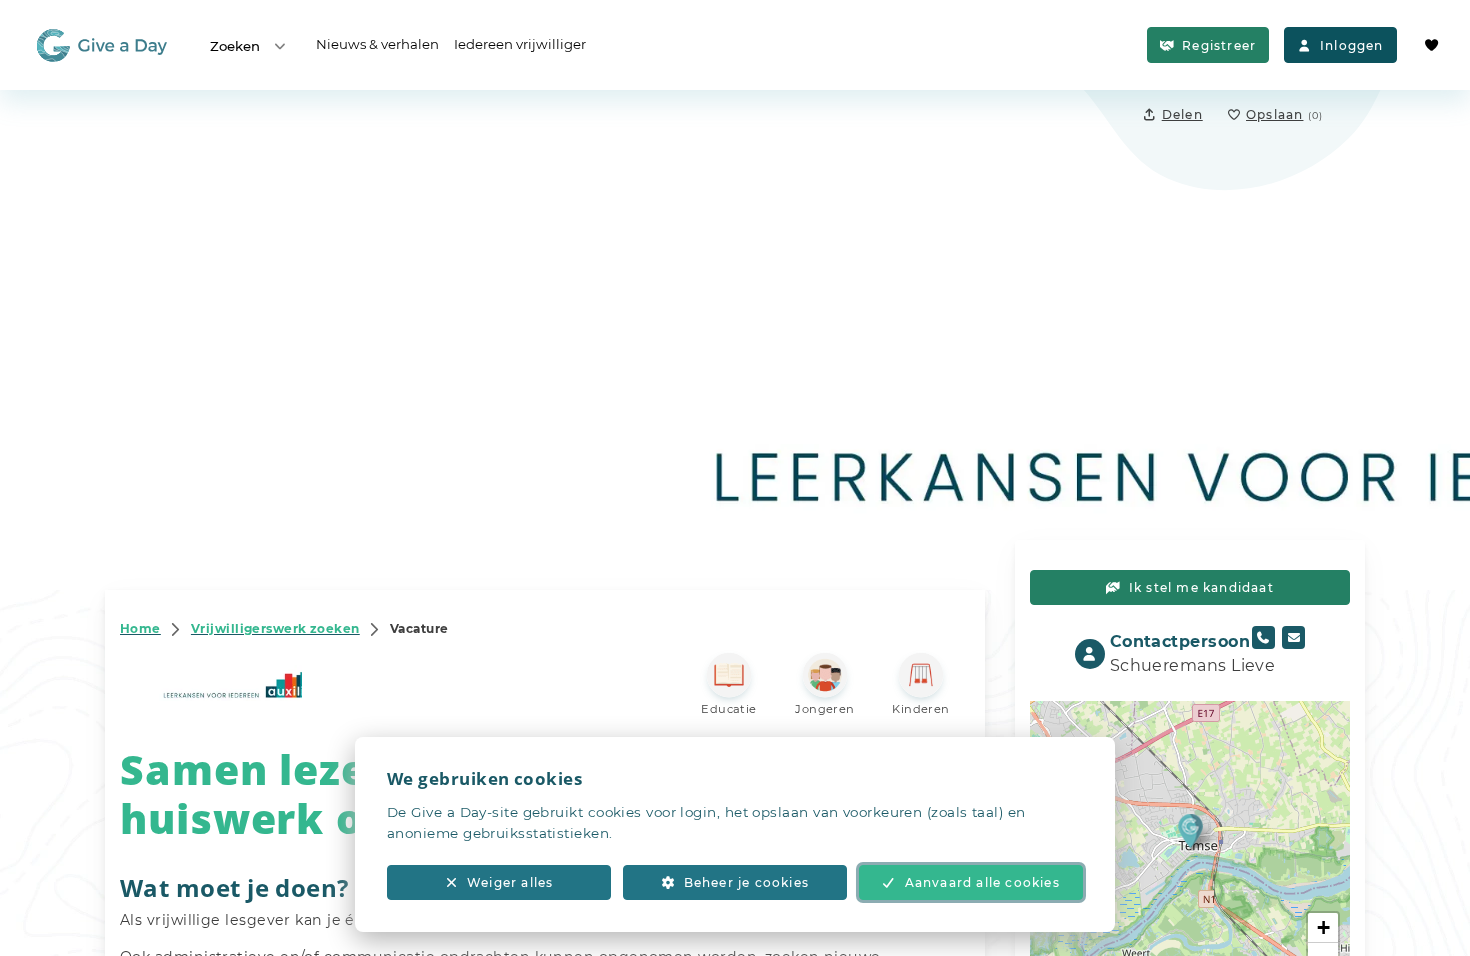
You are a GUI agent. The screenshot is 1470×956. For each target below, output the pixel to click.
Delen (1182, 114)
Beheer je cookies (746, 882)
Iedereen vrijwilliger (520, 44)
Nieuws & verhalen (377, 44)
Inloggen (1352, 45)
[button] (1190, 830)
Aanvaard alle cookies (982, 882)
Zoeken (235, 46)
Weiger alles (510, 882)
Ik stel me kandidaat (1201, 587)
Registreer (1219, 45)
